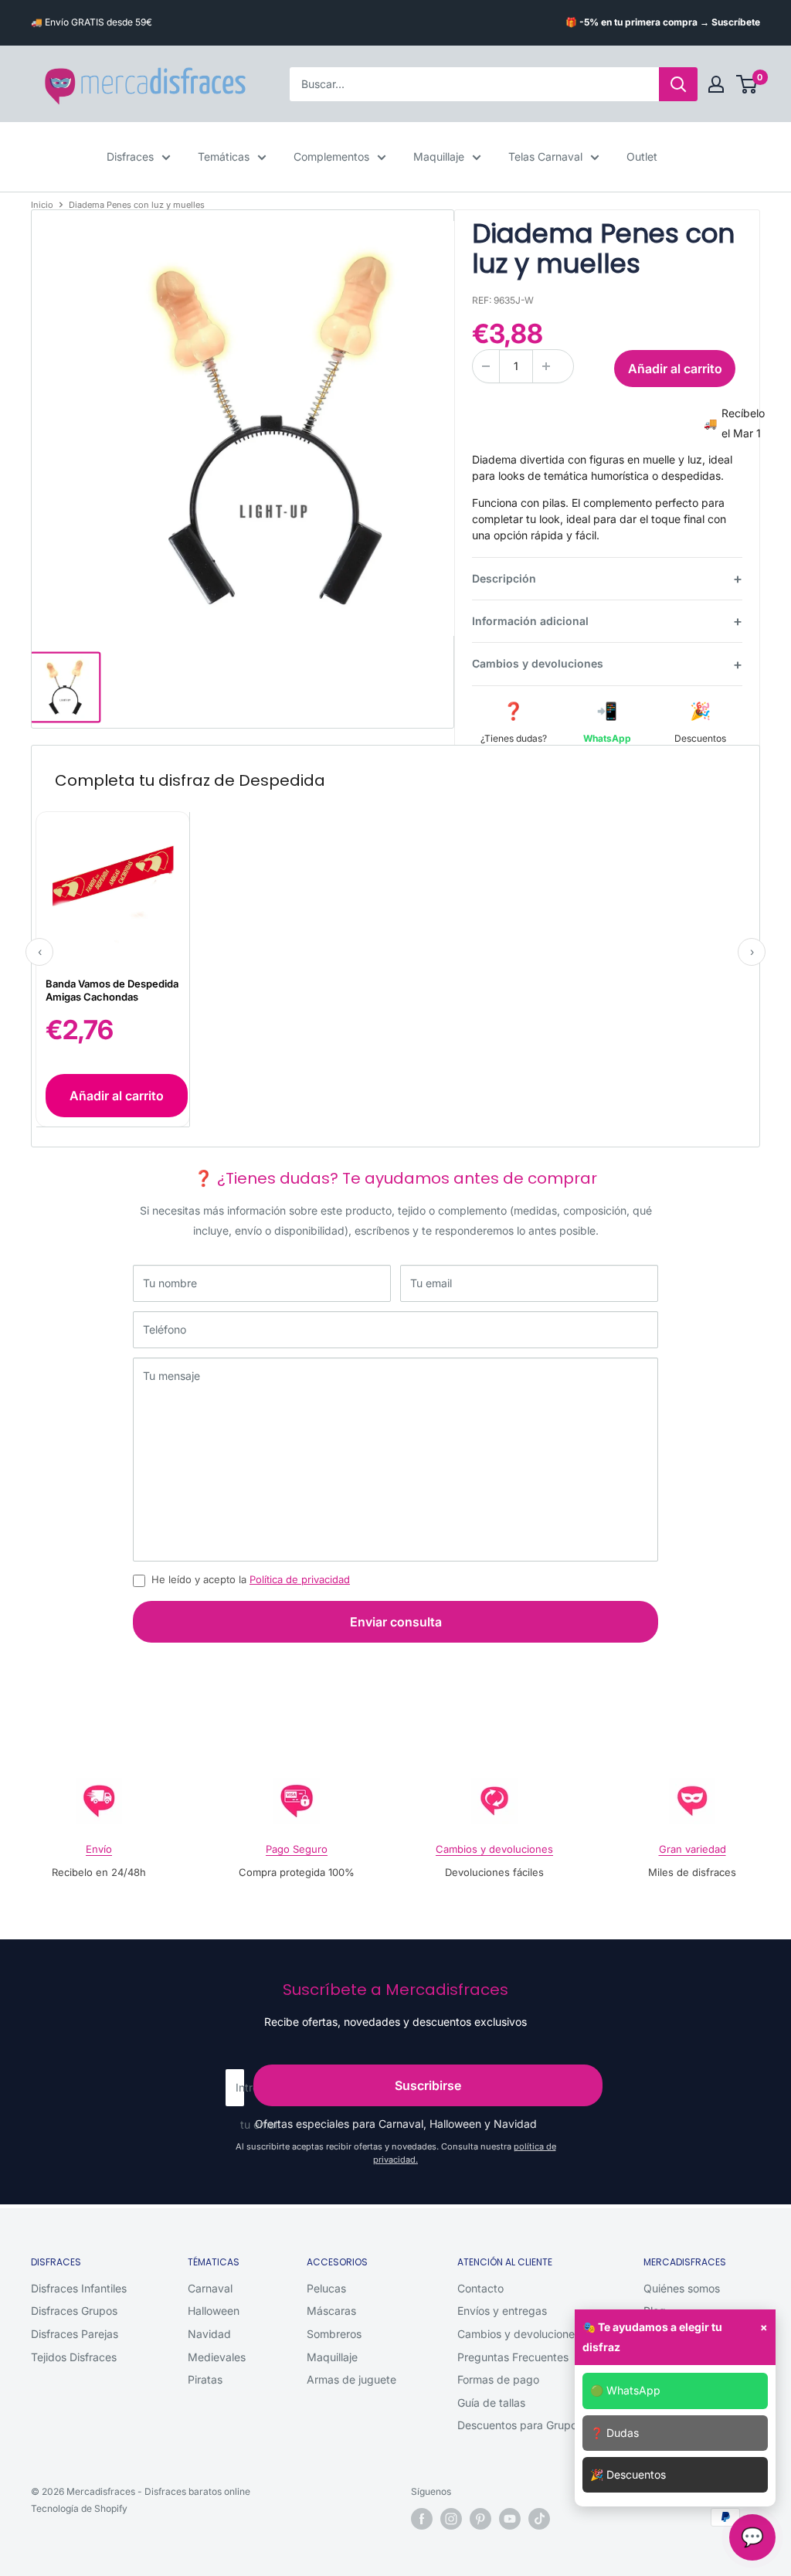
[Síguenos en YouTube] (510, 2519)
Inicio (42, 205)
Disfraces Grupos (74, 2311)
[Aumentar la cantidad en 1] (546, 366)
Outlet (642, 156)
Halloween (214, 2311)
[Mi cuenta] (716, 84)
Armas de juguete (351, 2379)
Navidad (209, 2334)
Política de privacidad (300, 1579)
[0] (747, 84)
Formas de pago (498, 2379)
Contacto (480, 2288)
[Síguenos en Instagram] (451, 2519)
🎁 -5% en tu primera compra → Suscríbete (663, 22)
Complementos (331, 156)
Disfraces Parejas (75, 2334)
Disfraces (130, 156)
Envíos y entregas (502, 2311)
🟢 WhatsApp (625, 2390)
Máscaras (331, 2311)
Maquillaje (439, 156)
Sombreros (334, 2334)
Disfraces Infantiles (79, 2288)
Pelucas (326, 2288)
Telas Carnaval (545, 156)
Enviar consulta (396, 1622)
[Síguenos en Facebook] (422, 2519)
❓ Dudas (614, 2433)
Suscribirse (428, 2085)
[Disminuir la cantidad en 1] (486, 366)
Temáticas (224, 156)
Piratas (205, 2379)
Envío (99, 1849)
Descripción (504, 578)
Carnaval (210, 2288)
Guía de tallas (491, 2403)
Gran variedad (693, 1849)
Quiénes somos (682, 2288)
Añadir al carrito (675, 369)
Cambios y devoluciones (538, 663)
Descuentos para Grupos (520, 2425)
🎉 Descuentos (628, 2474)
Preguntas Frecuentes (513, 2357)
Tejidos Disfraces (74, 2357)
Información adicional (530, 621)
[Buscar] (678, 84)
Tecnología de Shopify (79, 2508)
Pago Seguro (297, 1849)
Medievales (217, 2357)
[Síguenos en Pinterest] (480, 2519)
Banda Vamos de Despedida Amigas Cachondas (112, 990)
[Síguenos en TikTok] (539, 2519)
